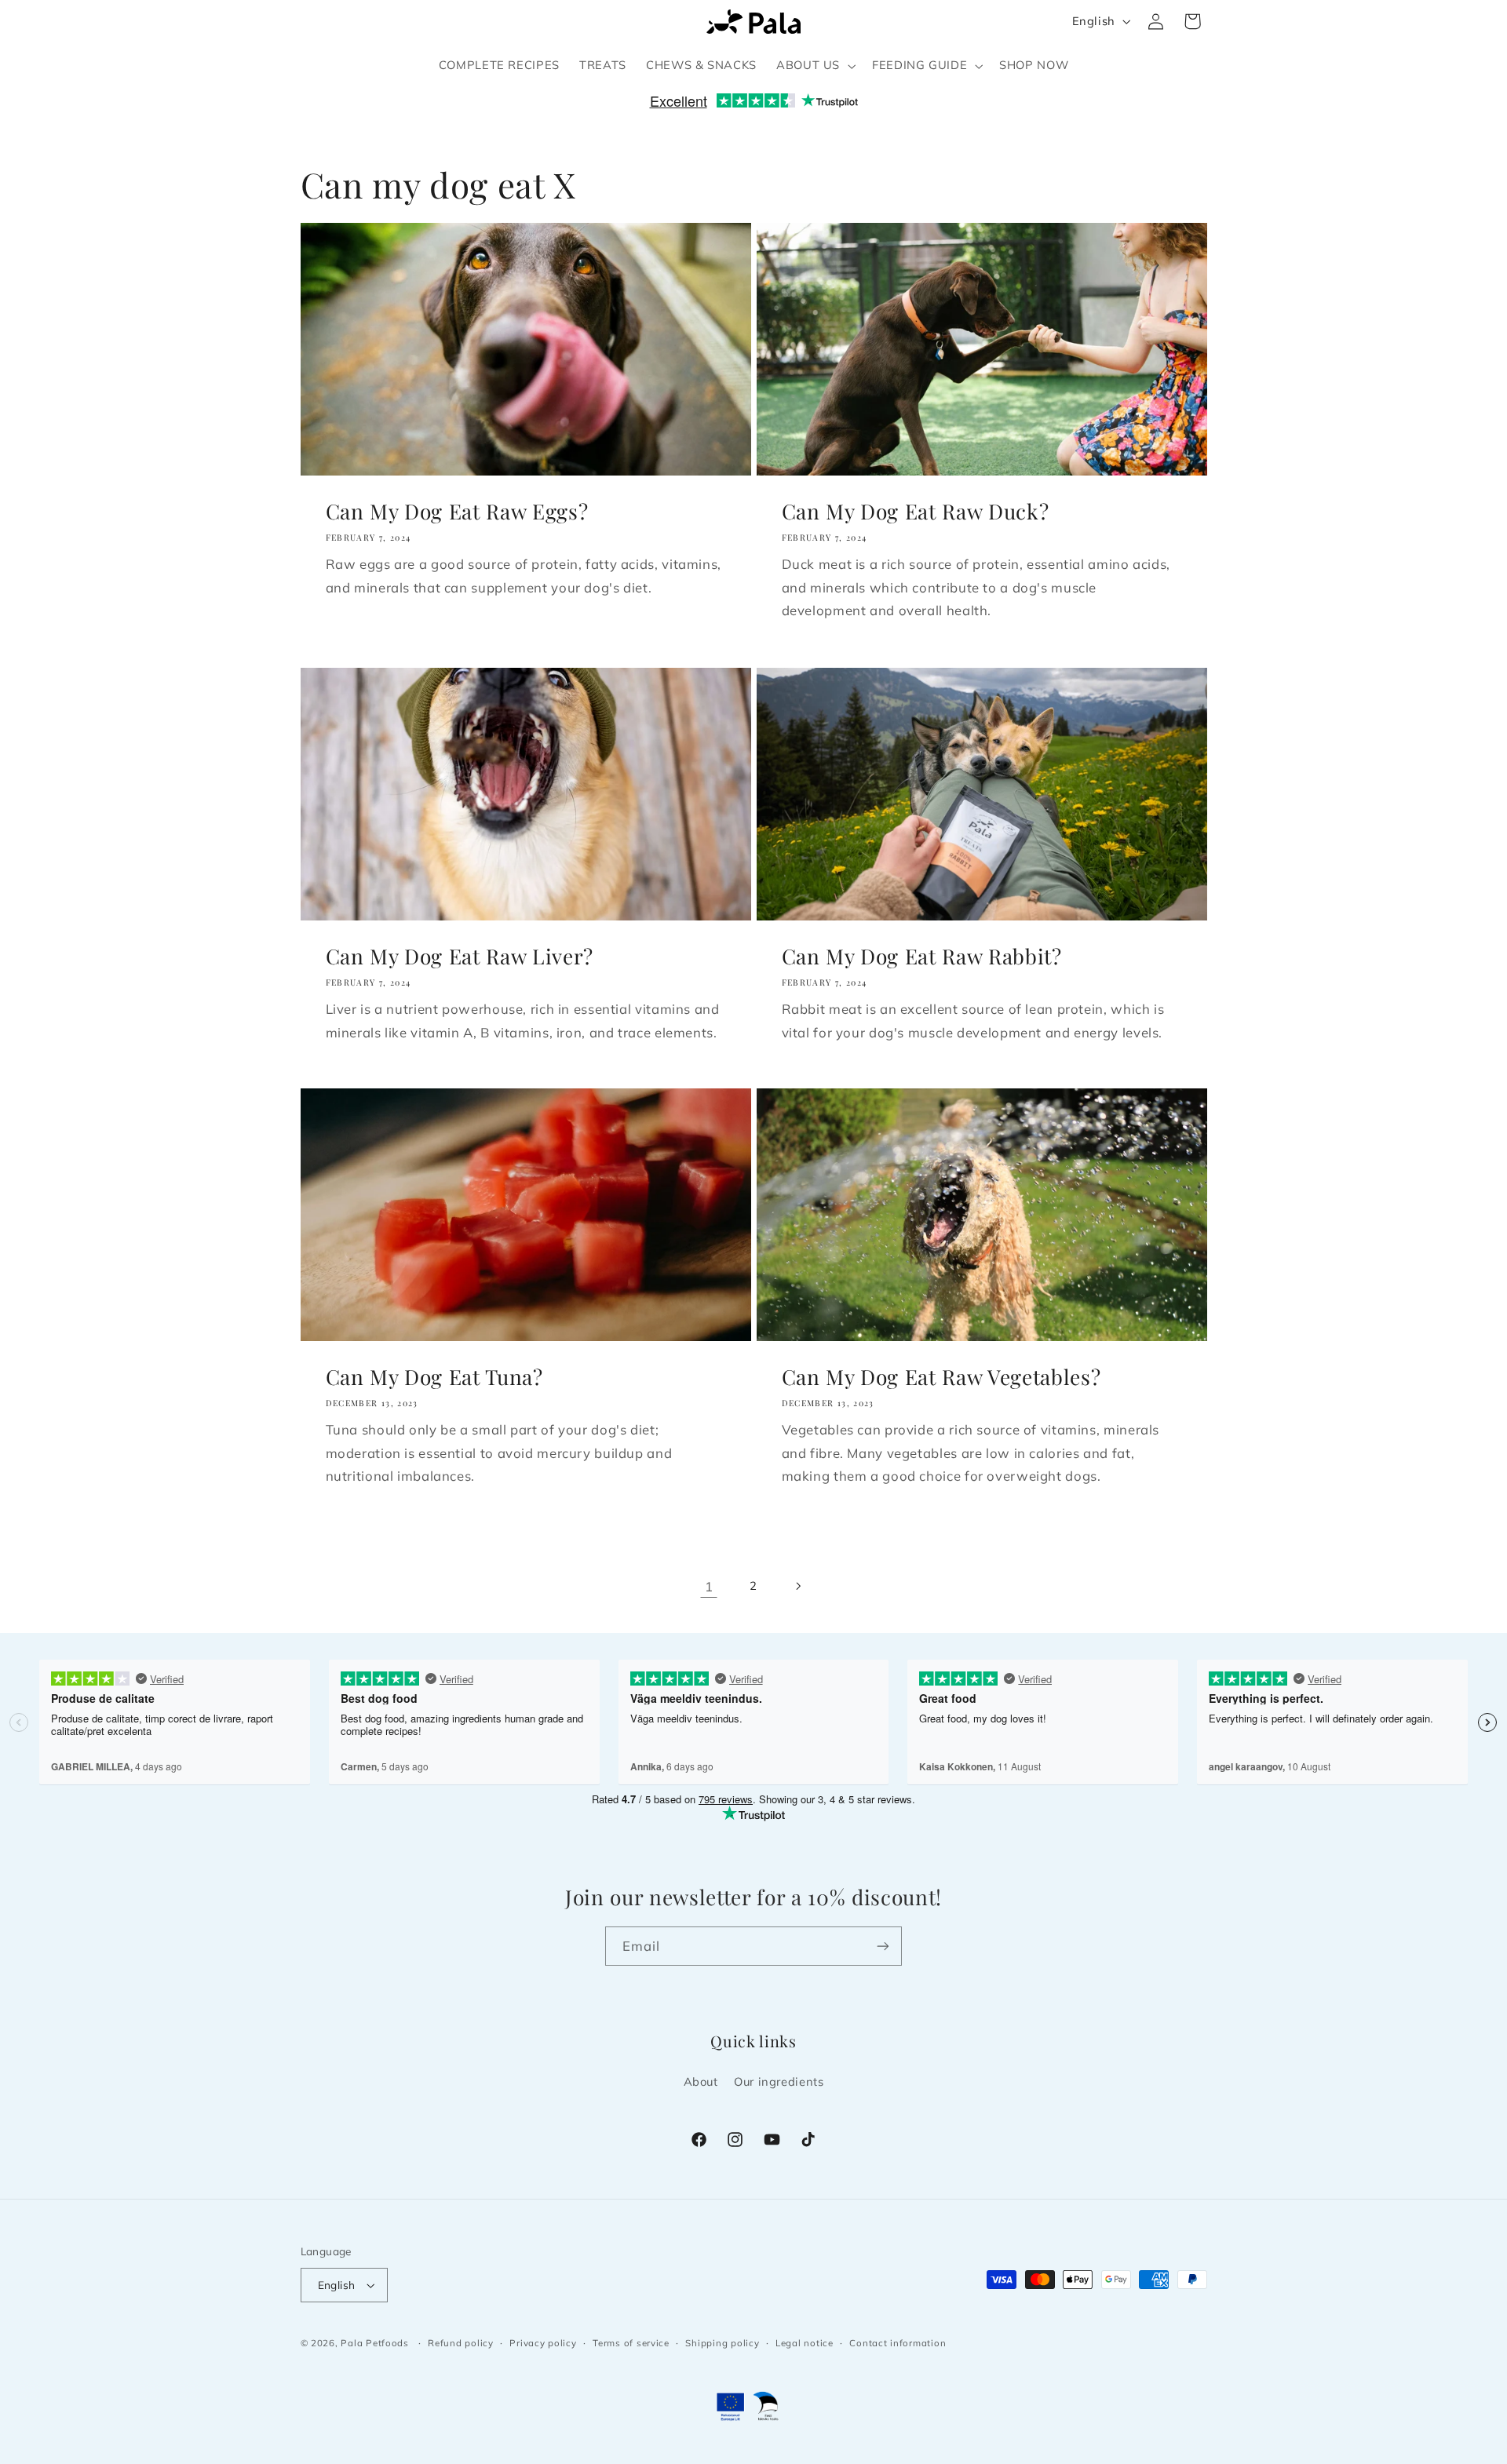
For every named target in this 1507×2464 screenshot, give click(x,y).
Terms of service (631, 2343)
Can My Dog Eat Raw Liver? (459, 956)
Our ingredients (779, 2081)
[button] (814, 66)
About (701, 2081)
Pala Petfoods (375, 2343)
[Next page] (798, 1586)
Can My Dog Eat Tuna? (434, 1377)
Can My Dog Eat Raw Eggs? (456, 512)
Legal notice (805, 2343)
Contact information (898, 2343)
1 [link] (709, 1586)
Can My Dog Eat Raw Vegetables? (941, 1377)
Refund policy (461, 2343)
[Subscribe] (883, 1946)
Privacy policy (543, 2343)
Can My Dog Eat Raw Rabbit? (922, 956)
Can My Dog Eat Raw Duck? (916, 512)
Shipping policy (722, 2343)
